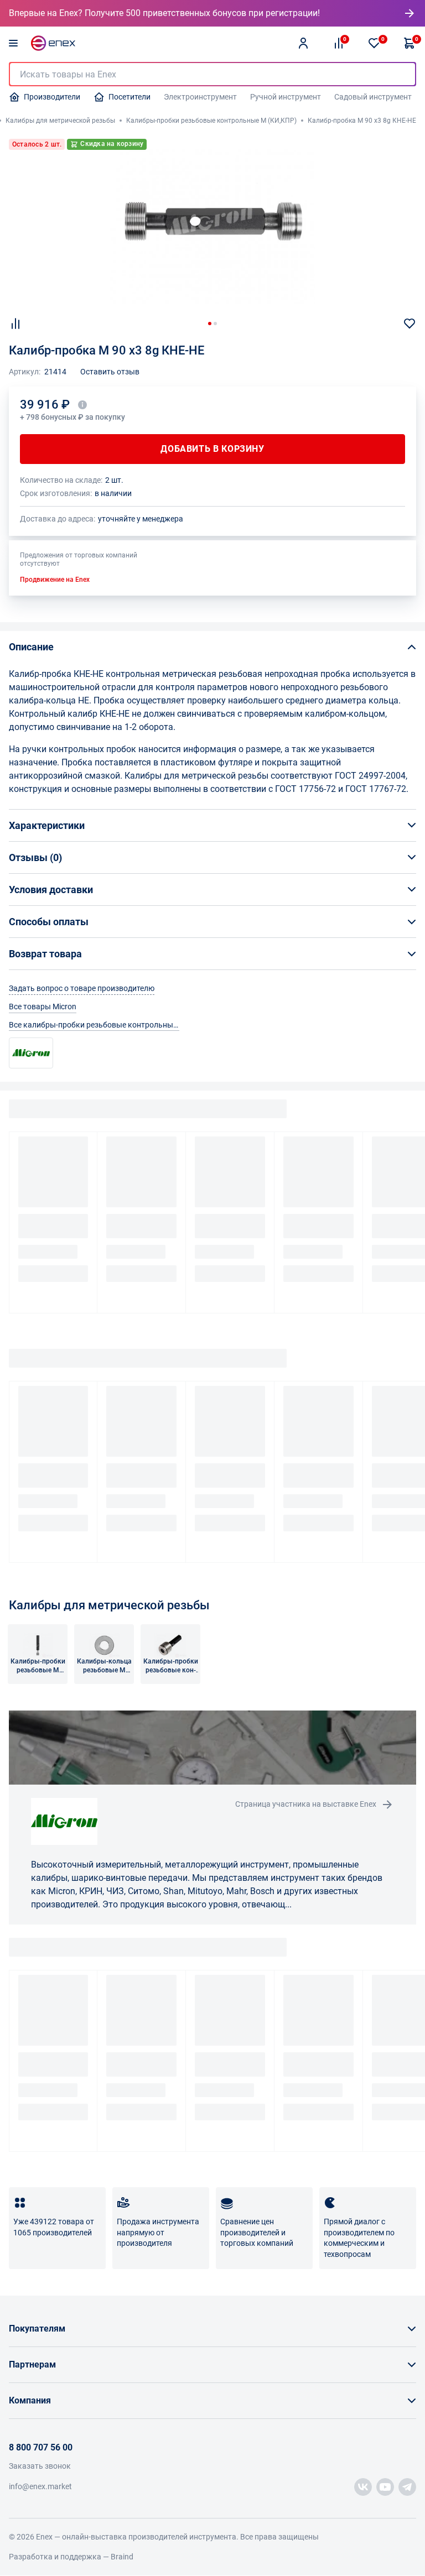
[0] (374, 43)
